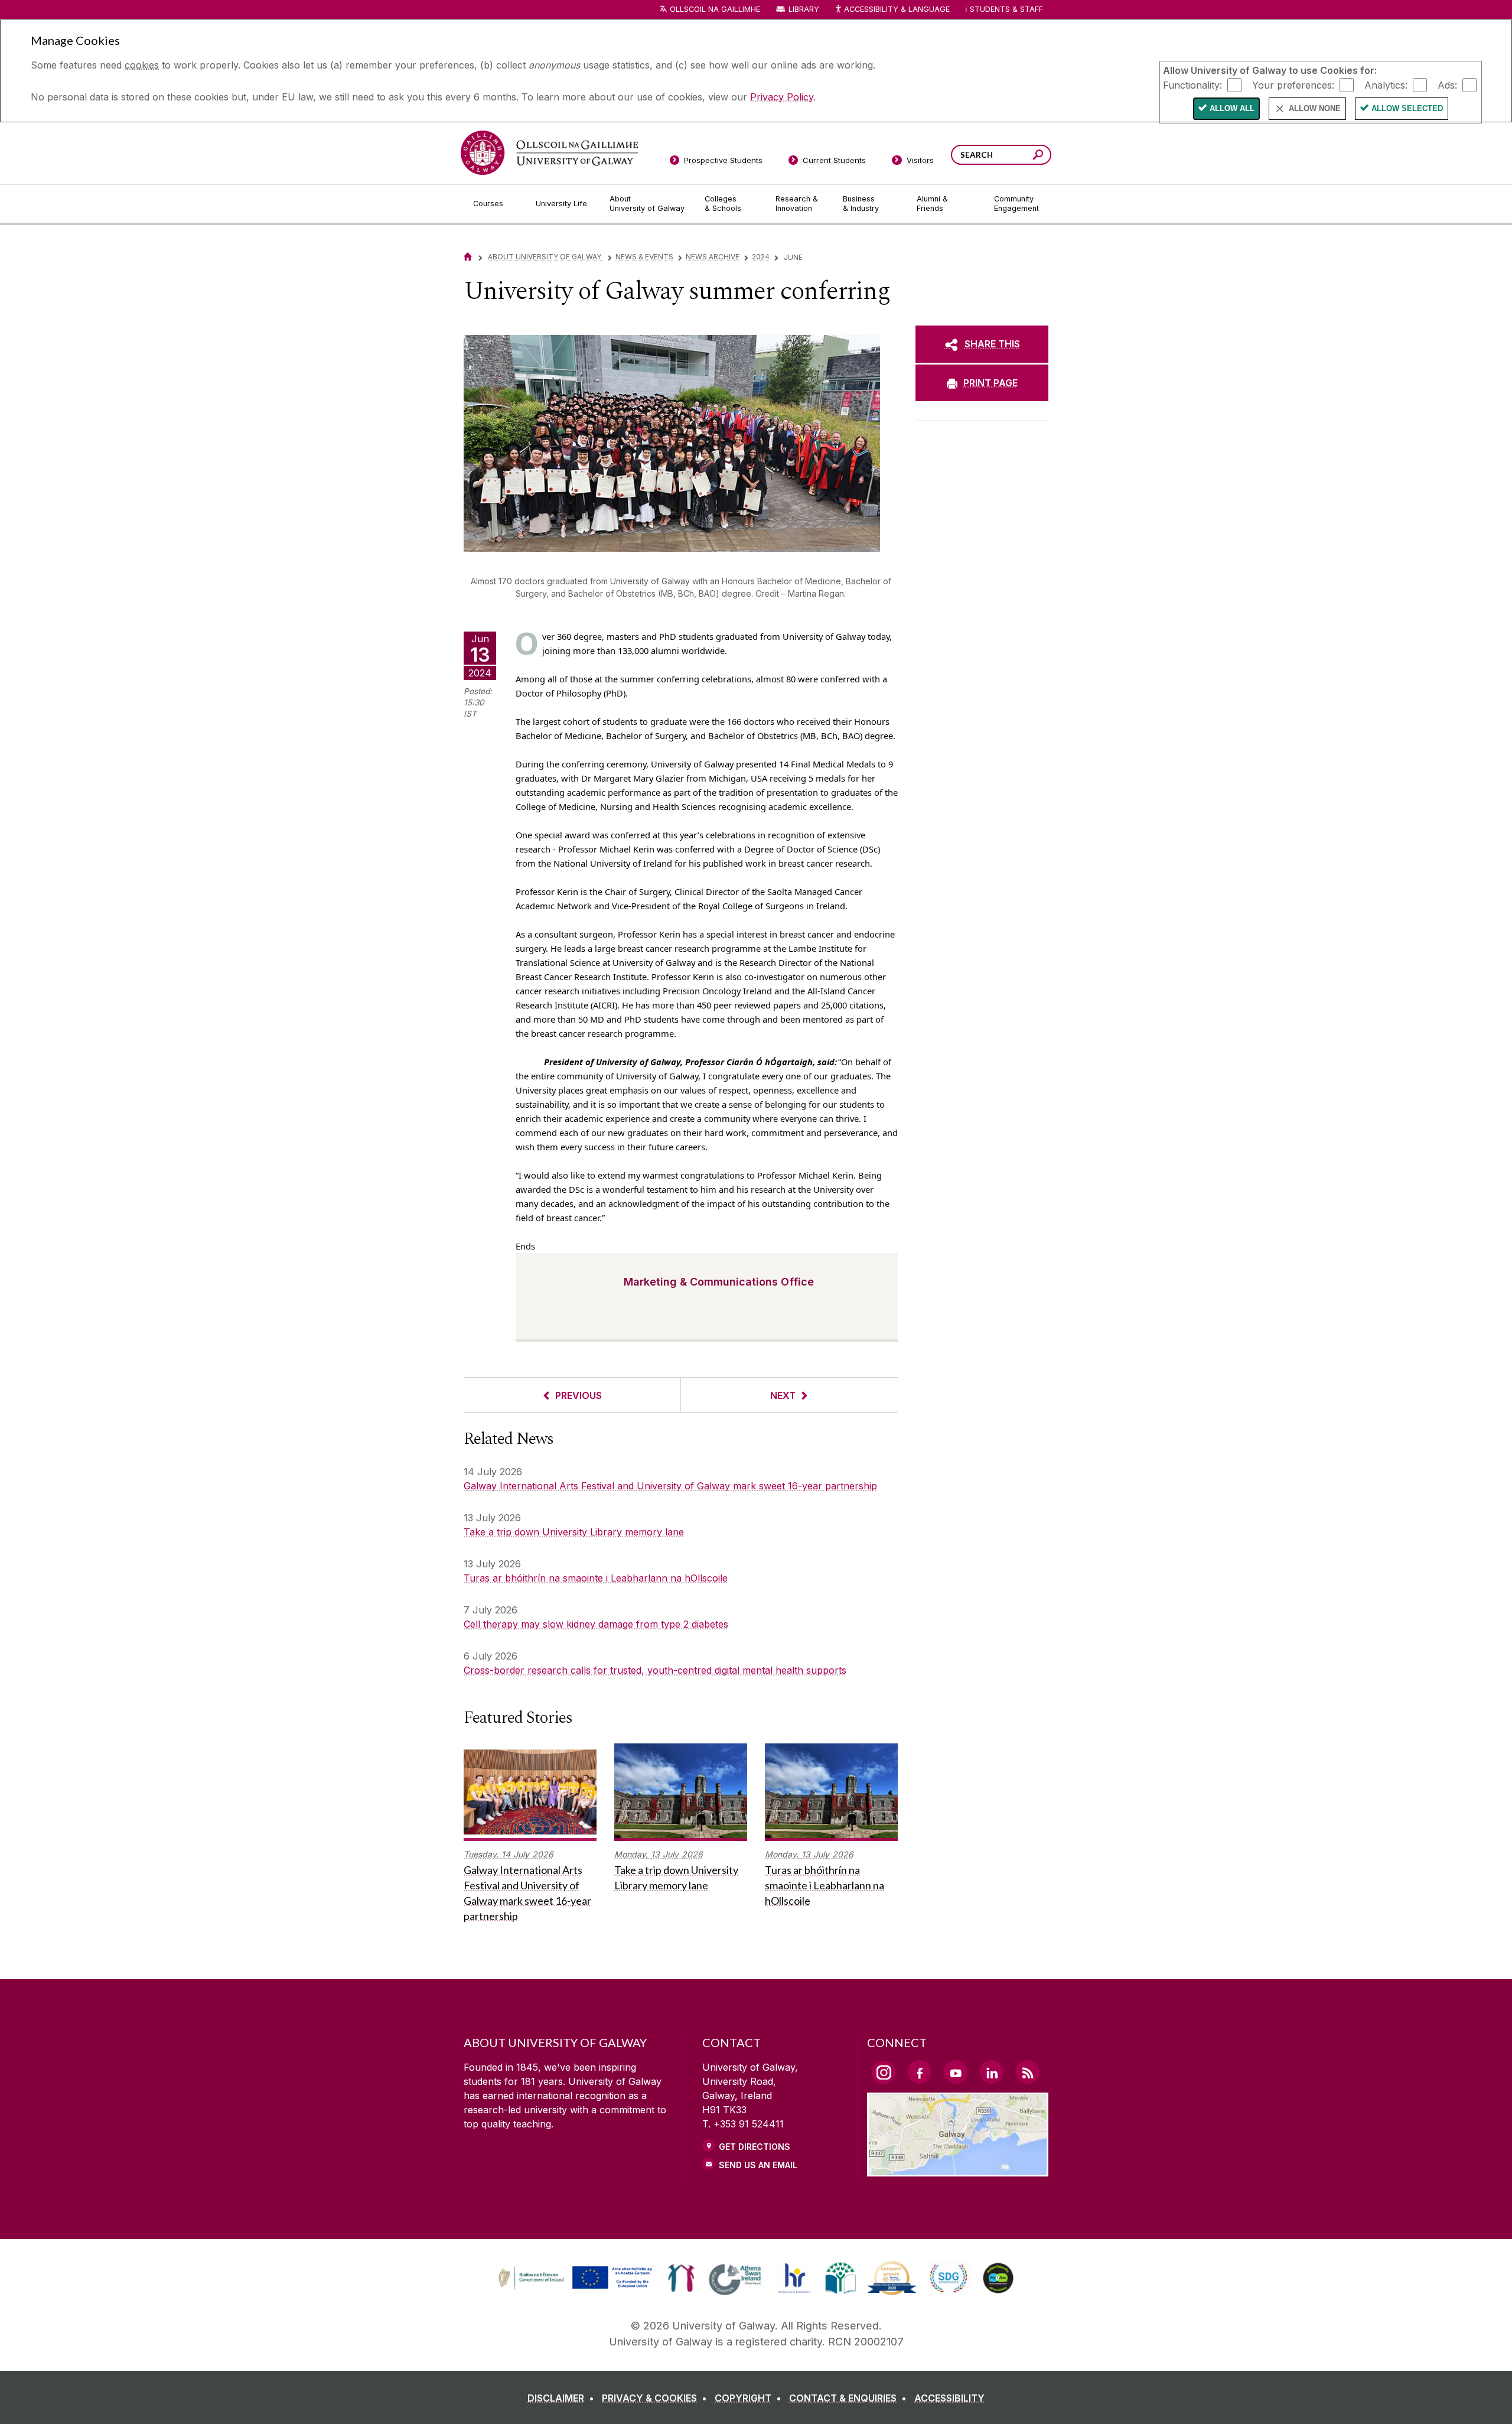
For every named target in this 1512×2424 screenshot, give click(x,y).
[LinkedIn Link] (992, 2072)
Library (804, 9)
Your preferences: (1293, 84)
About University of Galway (545, 257)
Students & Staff (1006, 9)
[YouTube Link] (956, 2072)
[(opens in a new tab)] (576, 2288)
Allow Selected (1407, 108)
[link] (573, 2278)
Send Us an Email (758, 2165)
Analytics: (1386, 84)
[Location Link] (958, 2169)
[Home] (468, 257)
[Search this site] (1038, 156)
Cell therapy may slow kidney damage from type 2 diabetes (596, 1624)
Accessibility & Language (897, 9)
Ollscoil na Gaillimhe (715, 9)
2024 (761, 257)
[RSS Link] (1028, 2072)
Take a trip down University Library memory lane (574, 1532)
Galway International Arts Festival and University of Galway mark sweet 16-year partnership (670, 1486)
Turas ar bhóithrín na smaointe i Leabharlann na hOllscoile (596, 1578)
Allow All (1232, 108)
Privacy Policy (782, 97)
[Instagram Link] (884, 2072)
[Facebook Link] (920, 2072)
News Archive (713, 257)
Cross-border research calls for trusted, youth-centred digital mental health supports (655, 1670)
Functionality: (1192, 84)
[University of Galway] (549, 153)
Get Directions (755, 2147)
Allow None (1315, 108)
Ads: (1447, 84)
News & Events (644, 257)
